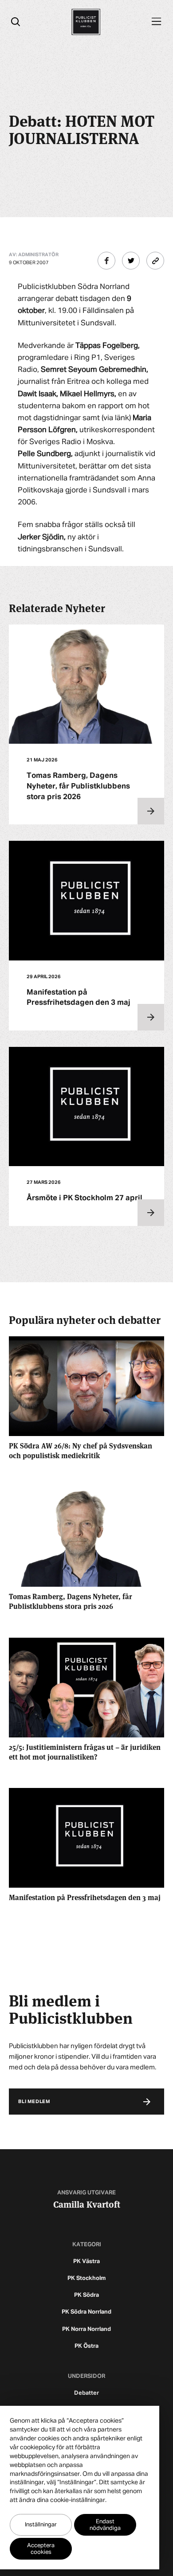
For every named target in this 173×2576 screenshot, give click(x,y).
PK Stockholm (86, 2278)
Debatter (86, 2393)
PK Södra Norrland (86, 2312)
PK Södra (86, 2295)
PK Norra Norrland (86, 2329)
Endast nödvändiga (105, 2525)
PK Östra (86, 2346)
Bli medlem (34, 2102)
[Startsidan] (86, 22)
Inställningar (41, 2525)
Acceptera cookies (41, 2549)
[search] (16, 22)
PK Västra (86, 2262)
